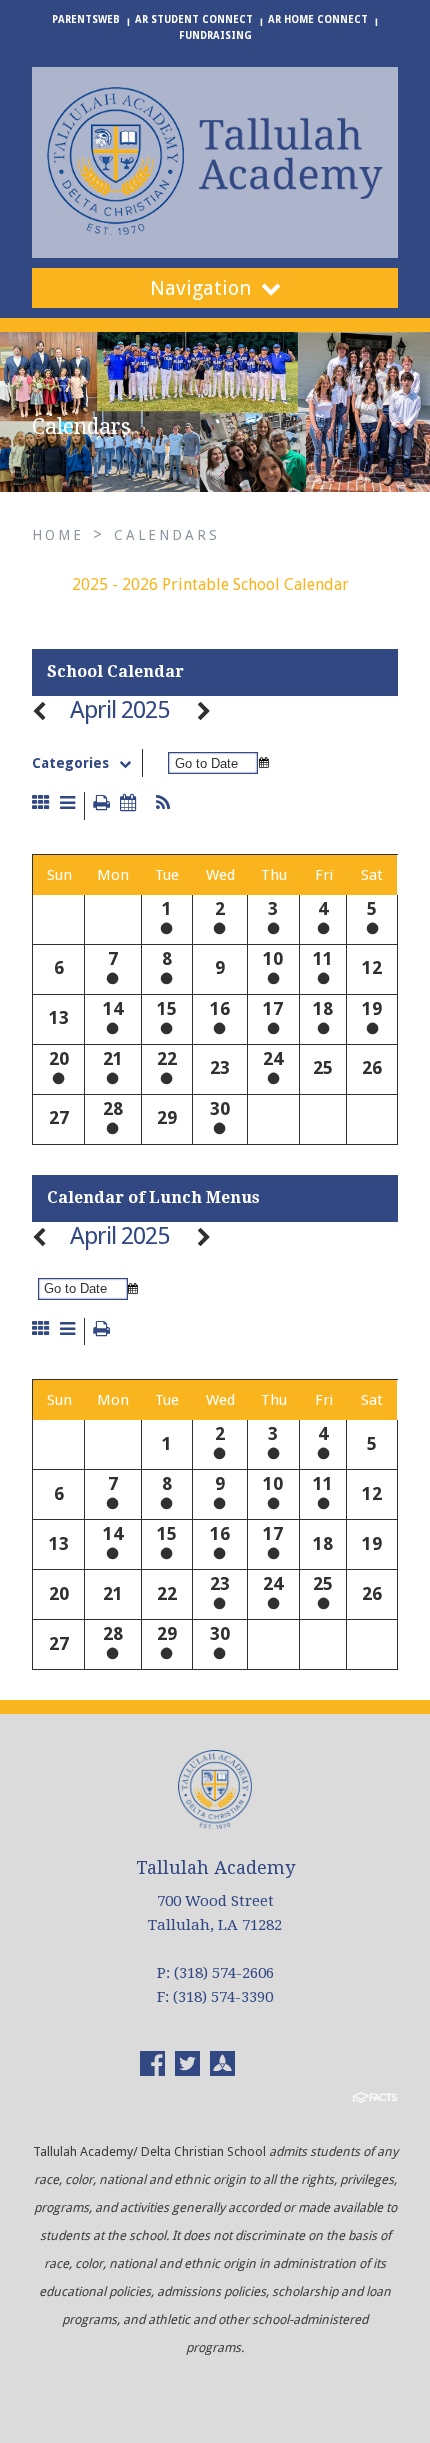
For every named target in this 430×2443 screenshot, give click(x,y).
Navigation (200, 288)
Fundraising (215, 35)
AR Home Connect (318, 19)
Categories (70, 763)
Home (58, 535)
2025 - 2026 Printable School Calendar (210, 584)
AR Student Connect (194, 19)
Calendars (167, 535)
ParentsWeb (86, 19)
